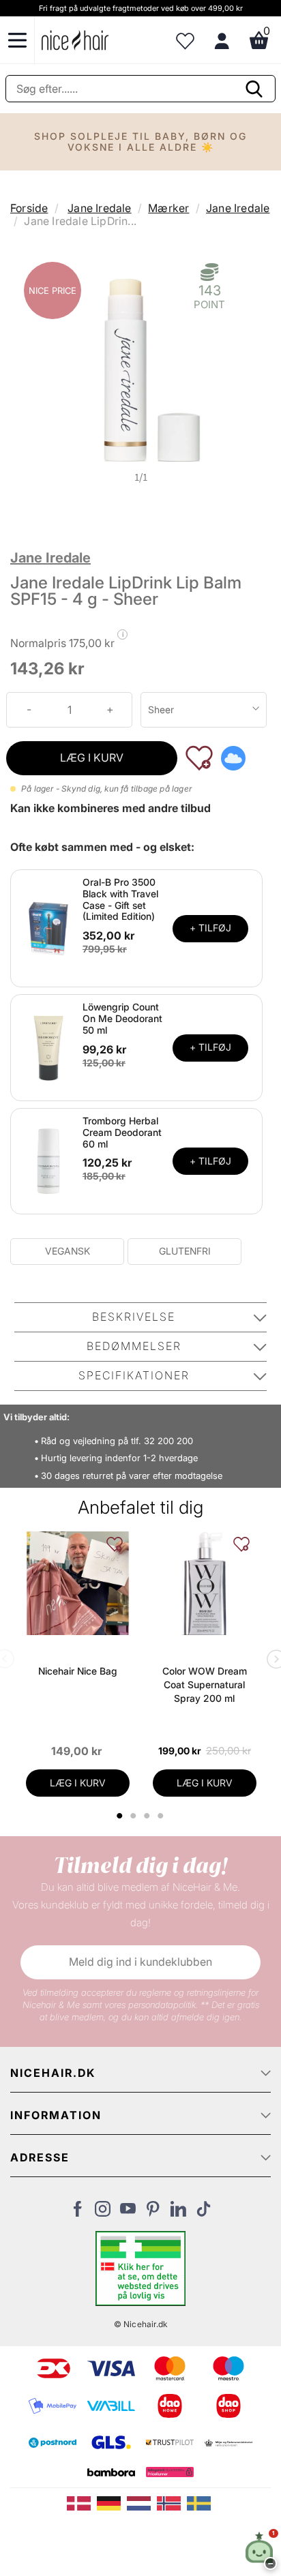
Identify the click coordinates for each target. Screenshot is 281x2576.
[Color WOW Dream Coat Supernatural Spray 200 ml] (205, 1583)
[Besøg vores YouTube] (128, 2213)
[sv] (201, 2502)
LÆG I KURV (92, 758)
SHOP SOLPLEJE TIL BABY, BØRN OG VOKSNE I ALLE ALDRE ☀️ (140, 141)
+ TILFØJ (210, 928)
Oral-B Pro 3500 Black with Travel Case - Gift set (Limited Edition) (120, 899)
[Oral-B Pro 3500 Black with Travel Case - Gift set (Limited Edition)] (48, 927)
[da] (82, 2502)
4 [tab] (163, 1816)
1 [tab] (121, 1816)
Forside (29, 208)
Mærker (168, 208)
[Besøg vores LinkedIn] (178, 2213)
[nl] (142, 2502)
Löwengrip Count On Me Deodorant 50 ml (122, 1018)
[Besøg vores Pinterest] (153, 2213)
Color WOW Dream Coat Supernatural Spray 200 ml (205, 1684)
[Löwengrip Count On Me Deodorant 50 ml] (48, 1047)
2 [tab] (135, 1816)
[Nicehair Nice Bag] (78, 1583)
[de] (112, 2502)
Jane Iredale (99, 208)
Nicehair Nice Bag (78, 1671)
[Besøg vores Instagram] (103, 2213)
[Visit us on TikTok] (204, 2213)
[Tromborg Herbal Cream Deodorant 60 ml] (48, 1160)
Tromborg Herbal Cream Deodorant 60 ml (122, 1132)
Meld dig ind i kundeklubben (140, 1962)
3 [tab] (149, 1816)
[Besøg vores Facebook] (77, 2213)
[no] (172, 2502)
